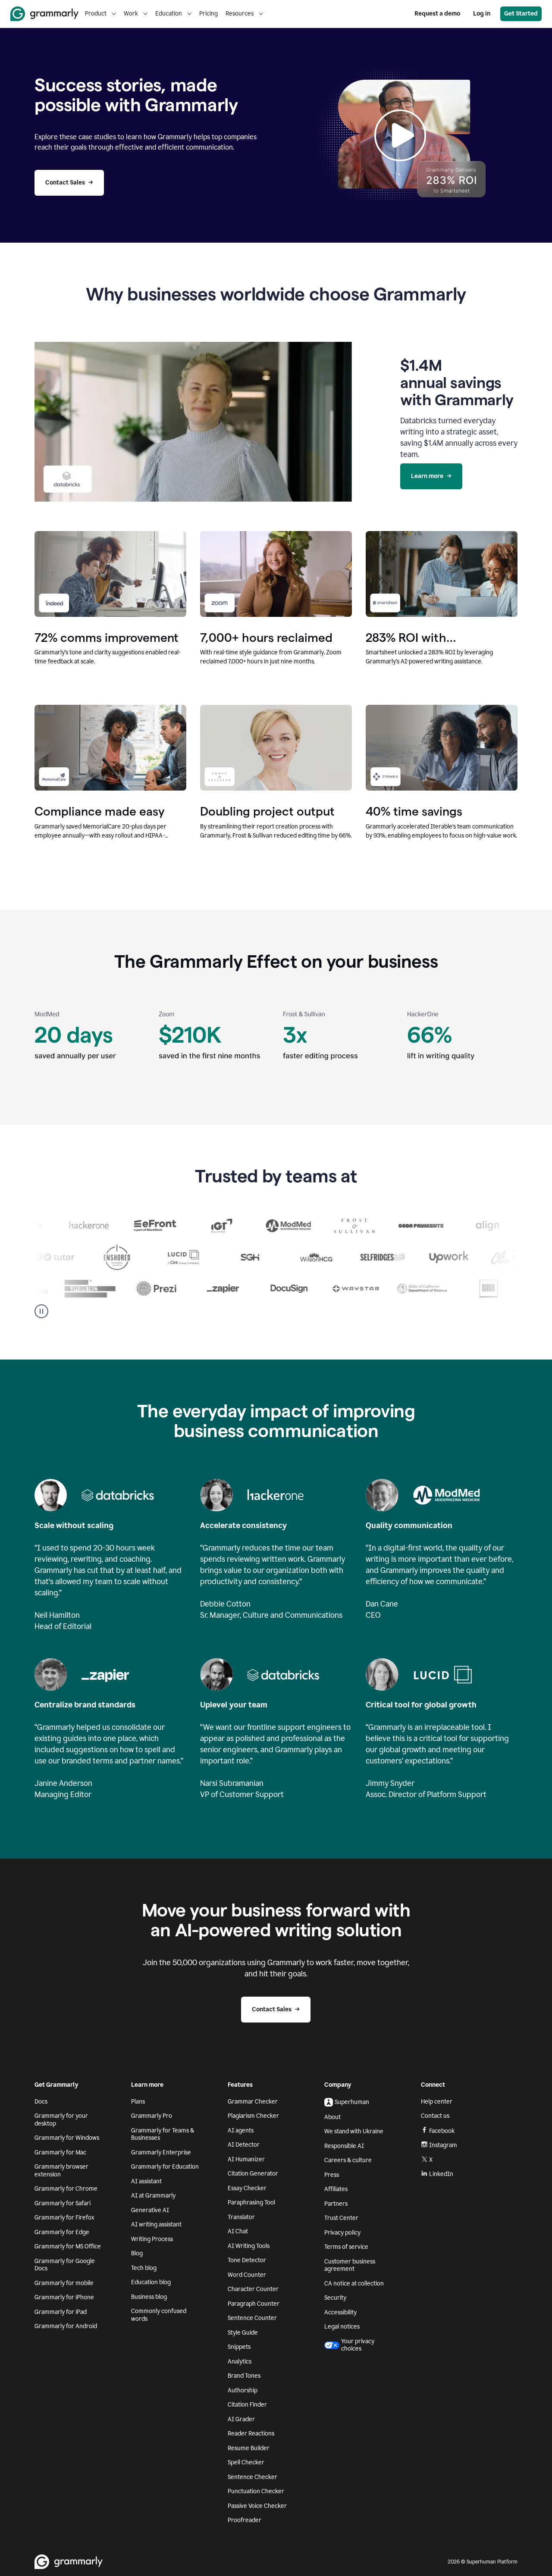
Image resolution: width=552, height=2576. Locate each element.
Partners (336, 2204)
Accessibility (340, 2312)
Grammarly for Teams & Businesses (163, 2134)
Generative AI (150, 2210)
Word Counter (247, 2275)
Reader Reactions (251, 2434)
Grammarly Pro (152, 2116)
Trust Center (341, 2218)
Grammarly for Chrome (66, 2189)
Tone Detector (247, 2260)
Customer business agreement (350, 2265)
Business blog (149, 2297)
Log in (482, 14)
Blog (137, 2253)
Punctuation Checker (256, 2491)
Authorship (243, 2390)
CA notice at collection (354, 2284)
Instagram (443, 2145)
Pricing (209, 14)
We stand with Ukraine (354, 2131)
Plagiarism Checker (253, 2116)
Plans (138, 2102)
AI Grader (241, 2419)
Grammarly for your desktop (61, 2120)
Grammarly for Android (66, 2326)
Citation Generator (253, 2174)
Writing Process (152, 2239)
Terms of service (346, 2247)
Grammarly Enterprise (161, 2152)
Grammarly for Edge (62, 2232)
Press (332, 2175)
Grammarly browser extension (61, 2171)
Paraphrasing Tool (251, 2202)
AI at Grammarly (153, 2196)
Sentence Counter (252, 2318)
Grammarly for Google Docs (65, 2265)
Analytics (240, 2362)
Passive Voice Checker (257, 2506)
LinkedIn (441, 2174)
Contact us (435, 2116)
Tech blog (144, 2268)
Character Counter (253, 2289)
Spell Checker (246, 2462)
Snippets (239, 2347)
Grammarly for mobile (64, 2283)
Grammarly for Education (165, 2167)
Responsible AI (344, 2146)
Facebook (442, 2131)
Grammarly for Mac (60, 2152)
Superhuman (352, 2102)
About (332, 2117)
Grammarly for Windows (67, 2138)
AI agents (241, 2131)
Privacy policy (342, 2233)
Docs (41, 2102)
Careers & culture (348, 2160)
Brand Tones (244, 2376)
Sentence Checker (252, 2477)
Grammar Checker (253, 2102)
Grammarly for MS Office (68, 2246)
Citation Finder (247, 2405)
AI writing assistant (156, 2224)
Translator (241, 2217)
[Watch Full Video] (400, 135)
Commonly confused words (159, 2315)
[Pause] (41, 1311)
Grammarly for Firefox (64, 2218)
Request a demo (437, 14)
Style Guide (243, 2333)
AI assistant (146, 2181)
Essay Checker (247, 2188)
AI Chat (238, 2231)
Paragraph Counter (254, 2304)
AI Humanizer (246, 2159)
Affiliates (336, 2189)
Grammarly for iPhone (64, 2297)
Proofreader (245, 2520)
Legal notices (342, 2327)
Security (335, 2298)
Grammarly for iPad (61, 2312)
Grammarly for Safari (63, 2203)
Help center (437, 2102)
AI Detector (244, 2145)
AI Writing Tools (249, 2246)
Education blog (151, 2282)
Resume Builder (249, 2448)
